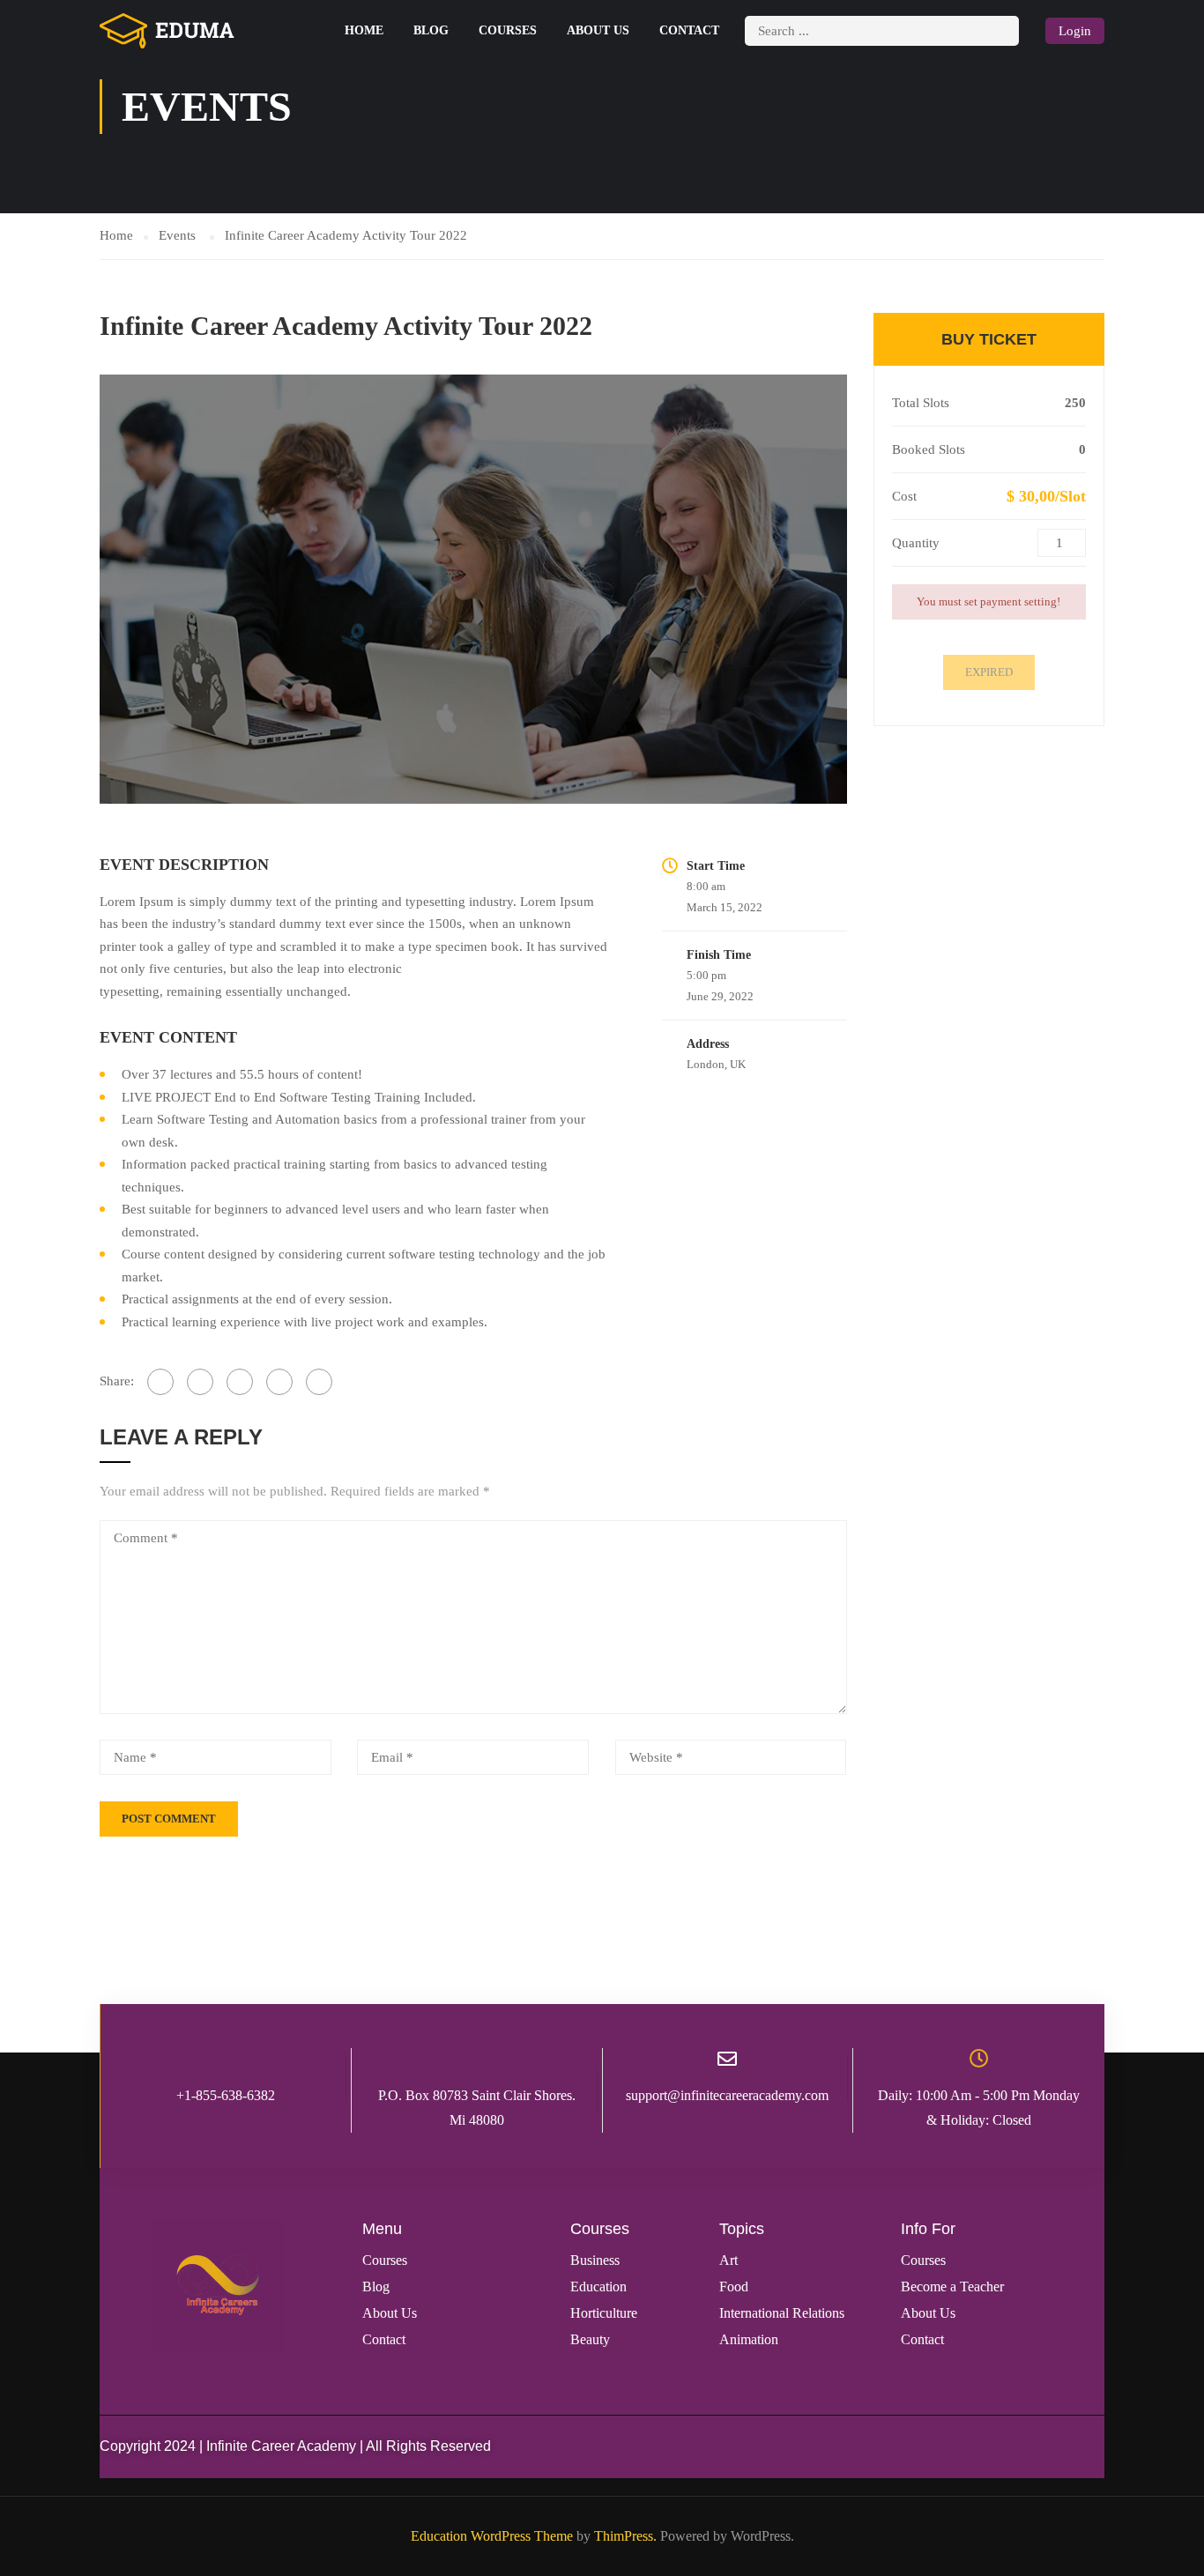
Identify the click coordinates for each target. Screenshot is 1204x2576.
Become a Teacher (952, 2286)
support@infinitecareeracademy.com (727, 2095)
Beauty (590, 2339)
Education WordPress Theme (492, 2536)
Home (364, 30)
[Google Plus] (200, 1382)
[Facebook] (160, 1382)
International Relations (782, 2313)
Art (728, 2260)
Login (1075, 31)
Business (595, 2260)
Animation (749, 2339)
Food (734, 2286)
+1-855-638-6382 (226, 2095)
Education (598, 2286)
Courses (508, 30)
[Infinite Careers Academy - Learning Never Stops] (168, 31)
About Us (598, 30)
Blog (431, 30)
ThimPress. (625, 2536)
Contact (689, 30)
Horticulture (604, 2313)
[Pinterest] (279, 1382)
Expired (989, 672)
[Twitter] (240, 1382)
